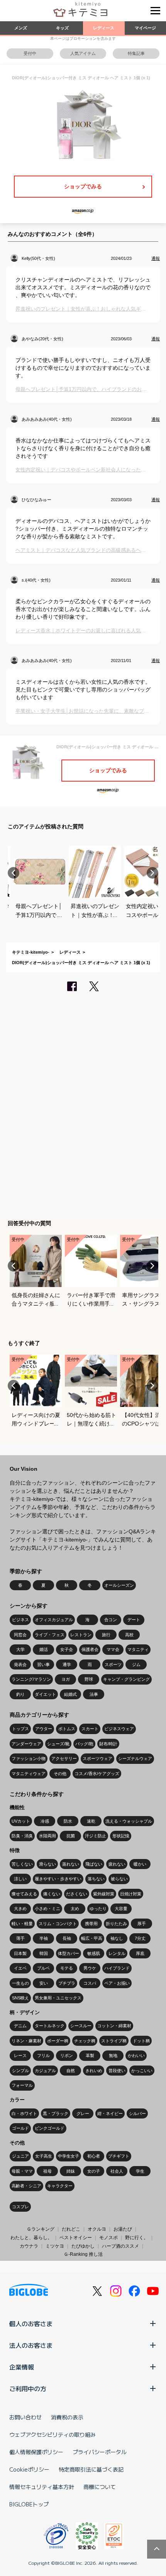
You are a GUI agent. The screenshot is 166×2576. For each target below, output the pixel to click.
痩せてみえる (24, 1894)
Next (152, 873)
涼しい (20, 1879)
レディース (104, 28)
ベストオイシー (76, 2238)
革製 (90, 2055)
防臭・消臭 (22, 1836)
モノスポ (108, 2238)
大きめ (20, 1909)
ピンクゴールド (50, 2128)
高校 (129, 1635)
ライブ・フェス (50, 1635)
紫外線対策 (104, 1894)
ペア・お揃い (117, 1983)
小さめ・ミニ (47, 1909)
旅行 (106, 1635)
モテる (67, 1968)
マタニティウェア (29, 1774)
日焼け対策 (131, 1894)
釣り (20, 1694)
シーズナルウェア (135, 1758)
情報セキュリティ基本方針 (42, 2487)
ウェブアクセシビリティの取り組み (53, 2434)
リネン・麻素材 (26, 2041)
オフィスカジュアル (54, 1620)
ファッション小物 (29, 1758)
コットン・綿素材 (114, 2026)
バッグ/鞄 (84, 1744)
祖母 (47, 2171)
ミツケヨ (55, 2246)
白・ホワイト (24, 2113)
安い (44, 1983)
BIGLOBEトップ (29, 2504)
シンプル (20, 2071)
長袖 (67, 1938)
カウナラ (29, 2246)
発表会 (20, 1664)
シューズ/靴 (58, 1744)
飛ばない (94, 1864)
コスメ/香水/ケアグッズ (97, 1774)
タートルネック (50, 2026)
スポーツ (113, 1664)
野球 (89, 1679)
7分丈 (140, 1938)
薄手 (20, 1938)
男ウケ (90, 1968)
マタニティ (138, 1649)
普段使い (117, 2071)
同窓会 (20, 1635)
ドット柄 (141, 2041)
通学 (67, 1664)
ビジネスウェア (119, 1729)
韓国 (44, 1953)
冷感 (45, 1821)
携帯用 (91, 1924)
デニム (20, 2026)
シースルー (81, 2026)
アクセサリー (64, 1758)
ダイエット (45, 1694)
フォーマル (22, 2085)
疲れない (117, 1864)
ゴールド (20, 2128)
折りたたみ (116, 1924)
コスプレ (20, 2207)
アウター (44, 1729)
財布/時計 (108, 1744)
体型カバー (69, 1953)
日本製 (20, 1953)
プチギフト (119, 2156)
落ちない (96, 1879)
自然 (71, 2071)
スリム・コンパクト (58, 1924)
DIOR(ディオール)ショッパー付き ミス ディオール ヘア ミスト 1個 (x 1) (81, 963)
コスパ (90, 1983)
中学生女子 (69, 2156)
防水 (68, 1821)
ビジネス (20, 1620)
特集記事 (136, 53)
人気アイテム (83, 53)
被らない (119, 1879)
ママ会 (113, 1649)
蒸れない (71, 1864)
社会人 (117, 2171)
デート (134, 1620)
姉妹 (71, 2171)
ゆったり (98, 1909)
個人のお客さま (31, 2323)
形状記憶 (121, 1836)
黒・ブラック (56, 2113)
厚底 (140, 1953)
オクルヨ (97, 2229)
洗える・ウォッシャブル (129, 1821)
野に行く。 (137, 2238)
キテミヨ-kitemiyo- (31, 952)
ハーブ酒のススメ (120, 2246)
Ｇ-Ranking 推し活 (83, 2254)
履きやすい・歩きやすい (58, 1879)
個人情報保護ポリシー (36, 2452)
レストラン (81, 1635)
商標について (100, 2487)
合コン (111, 1620)
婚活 (44, 1649)
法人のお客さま (31, 2345)
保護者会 (90, 1649)
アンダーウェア (26, 1744)
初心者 (94, 2156)
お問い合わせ (25, 2417)
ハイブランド (117, 1968)
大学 (20, 1649)
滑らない (47, 1864)
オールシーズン (119, 1585)
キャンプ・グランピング (126, 1679)
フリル (43, 2055)
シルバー (137, 2113)
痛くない (52, 1894)
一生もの (20, 1983)
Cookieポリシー (29, 2469)
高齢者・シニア (26, 2186)
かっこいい (142, 2071)
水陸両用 (47, 1836)
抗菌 (71, 1836)
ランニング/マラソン (31, 1679)
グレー (83, 2113)
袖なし (117, 1938)
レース (20, 2055)
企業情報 (22, 2367)
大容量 (121, 1909)
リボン (67, 2055)
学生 (140, 2171)
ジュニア (20, 2156)
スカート (90, 1729)
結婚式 (70, 1694)
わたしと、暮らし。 (31, 2238)
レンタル (117, 1953)
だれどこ (71, 2229)
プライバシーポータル (100, 2452)
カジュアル (45, 2071)
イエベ (20, 1968)
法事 (94, 1694)
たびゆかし (83, 2246)
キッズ (62, 28)
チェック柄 (85, 2041)
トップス (20, 1729)
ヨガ (66, 1679)
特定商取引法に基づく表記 (91, 2469)
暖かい (140, 1864)
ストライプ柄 (114, 2041)
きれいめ (94, 2071)
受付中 (30, 53)
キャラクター (60, 2186)
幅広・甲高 (92, 1938)
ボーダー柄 (58, 2041)
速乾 (91, 1821)
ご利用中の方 (28, 2388)
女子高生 (44, 2156)
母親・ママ (22, 2171)
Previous (14, 873)
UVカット (21, 1821)
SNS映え (20, 1998)
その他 (60, 1774)
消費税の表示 (67, 2417)
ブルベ (43, 1968)
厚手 (142, 1924)
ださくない (77, 1894)
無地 (113, 2055)
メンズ (21, 28)
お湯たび (123, 2229)
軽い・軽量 (22, 1924)
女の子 (94, 2171)
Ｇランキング (41, 2229)
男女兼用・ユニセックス (58, 1998)
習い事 (43, 1664)
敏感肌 (94, 1953)
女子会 (67, 1649)
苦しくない (22, 1864)
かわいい (136, 2055)
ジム (136, 1664)
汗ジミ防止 (96, 1836)
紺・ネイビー (110, 2113)
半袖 (44, 1938)
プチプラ (67, 1983)
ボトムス (67, 1729)
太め (75, 1909)
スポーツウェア (97, 1758)
